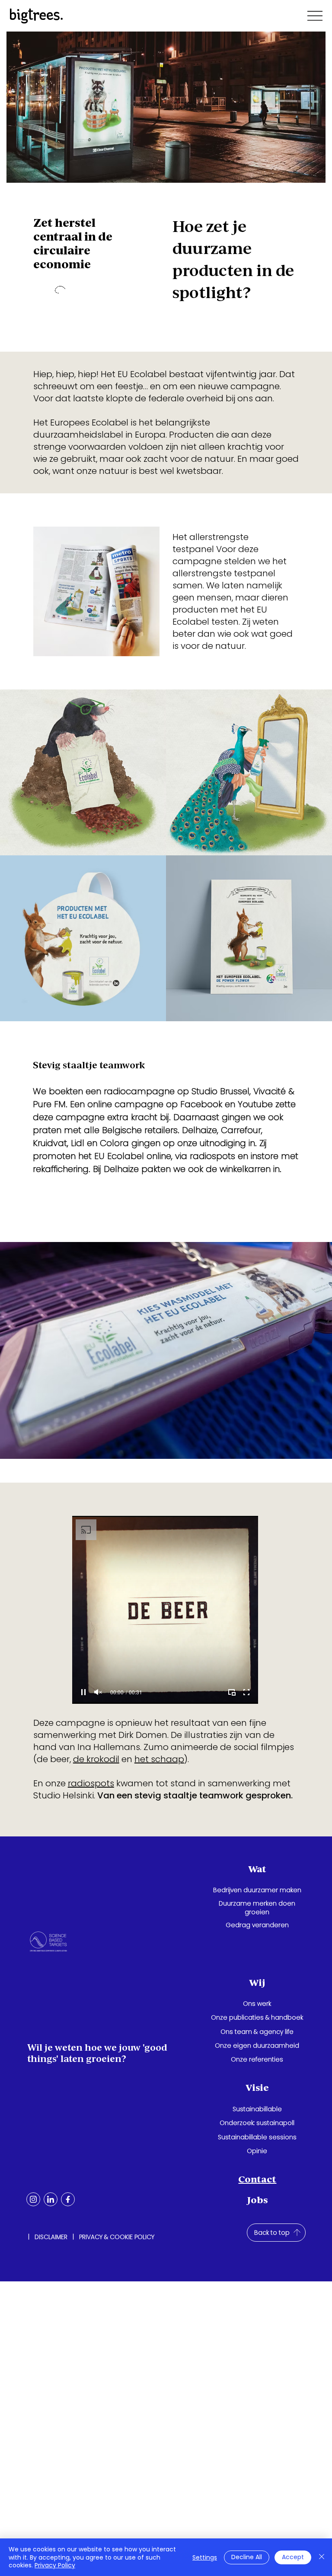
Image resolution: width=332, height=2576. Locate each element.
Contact (257, 2179)
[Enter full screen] (246, 1692)
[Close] (322, 2557)
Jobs (257, 2200)
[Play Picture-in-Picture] (232, 1692)
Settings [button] (205, 2557)
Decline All (247, 2557)
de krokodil (96, 1759)
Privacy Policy (55, 2565)
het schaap (159, 1759)
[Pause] (83, 1692)
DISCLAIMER (51, 2237)
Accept (293, 2557)
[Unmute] (98, 1692)
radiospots (91, 1783)
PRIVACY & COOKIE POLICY (117, 2237)
